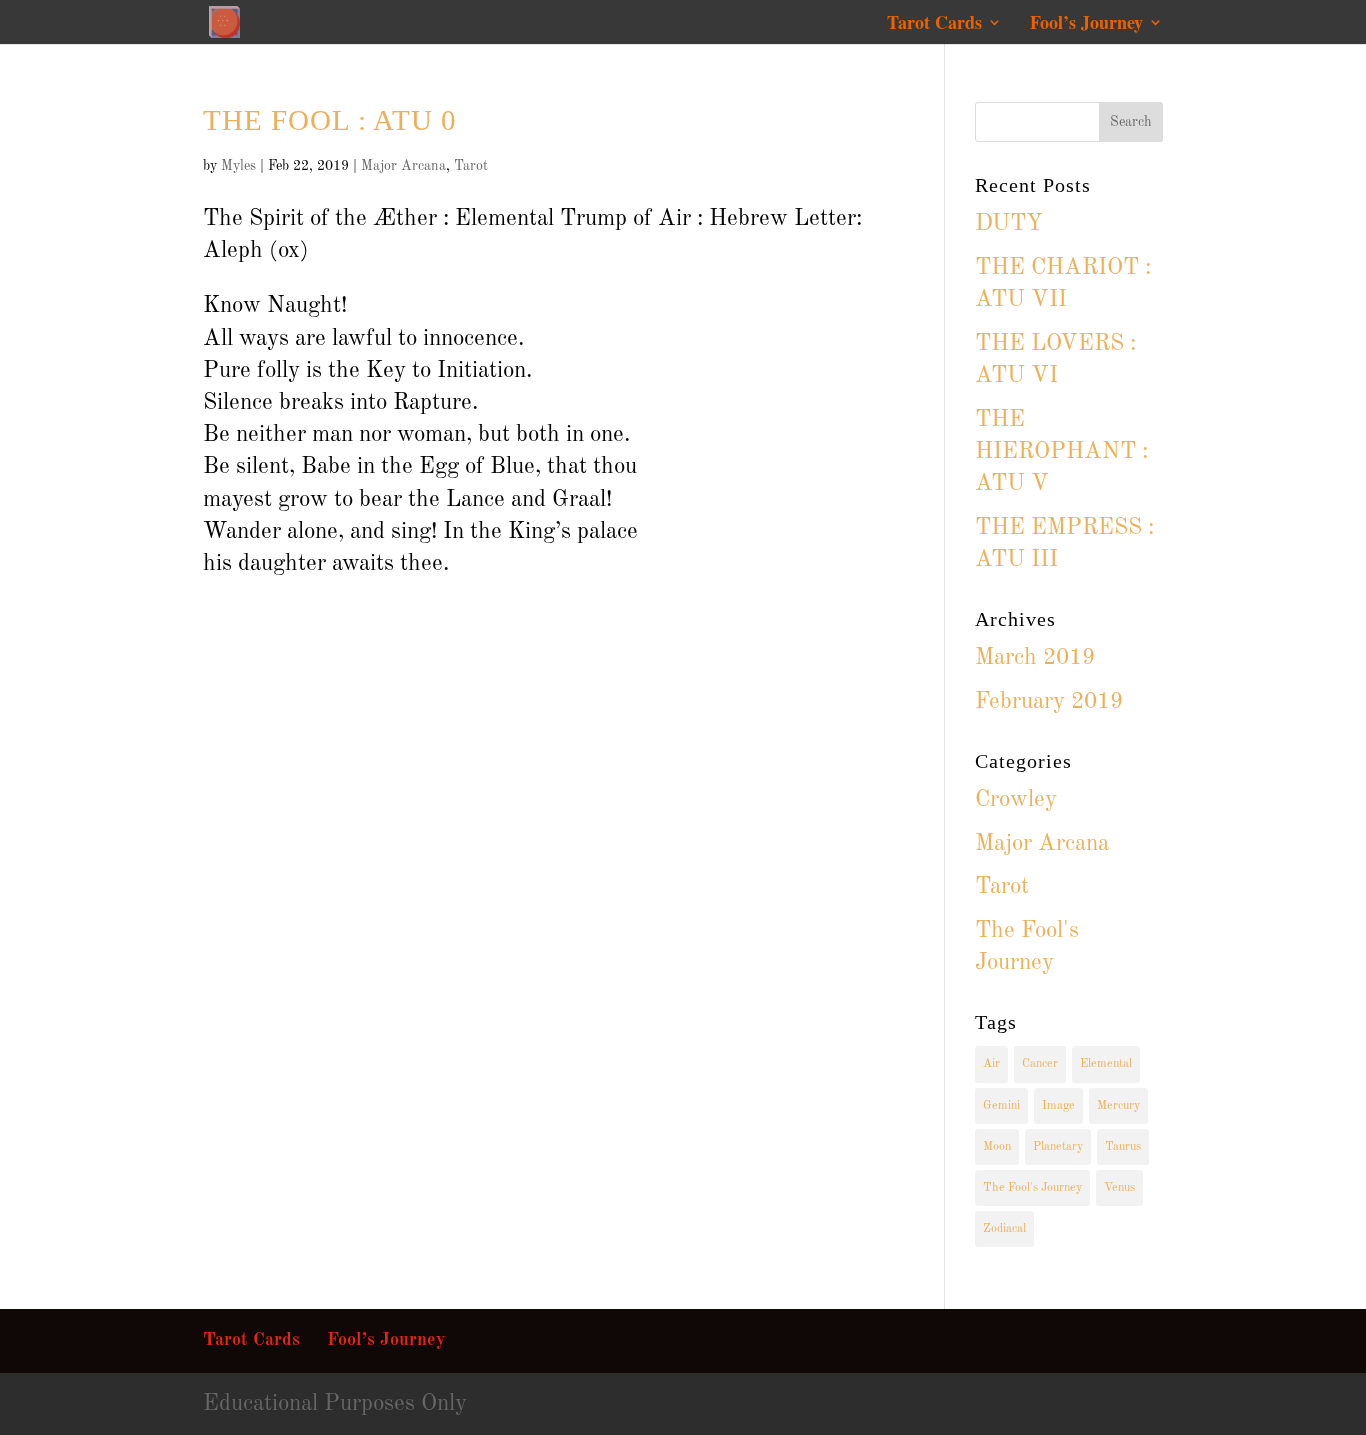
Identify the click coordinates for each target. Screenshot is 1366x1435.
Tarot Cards (934, 25)
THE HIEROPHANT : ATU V (1061, 451)
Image (1058, 1106)
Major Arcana (403, 166)
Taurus (1123, 1147)
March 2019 (1035, 657)
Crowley (1016, 799)
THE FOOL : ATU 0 (330, 120)
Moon (997, 1147)
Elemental (1106, 1064)
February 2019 (1049, 701)
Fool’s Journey (1086, 25)
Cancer (1040, 1064)
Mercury (1118, 1106)
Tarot (471, 166)
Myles (238, 166)
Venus (1119, 1188)
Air (991, 1064)
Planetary (1058, 1147)
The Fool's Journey (1032, 1188)
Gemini (1001, 1106)
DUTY (1009, 223)
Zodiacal (1004, 1229)
